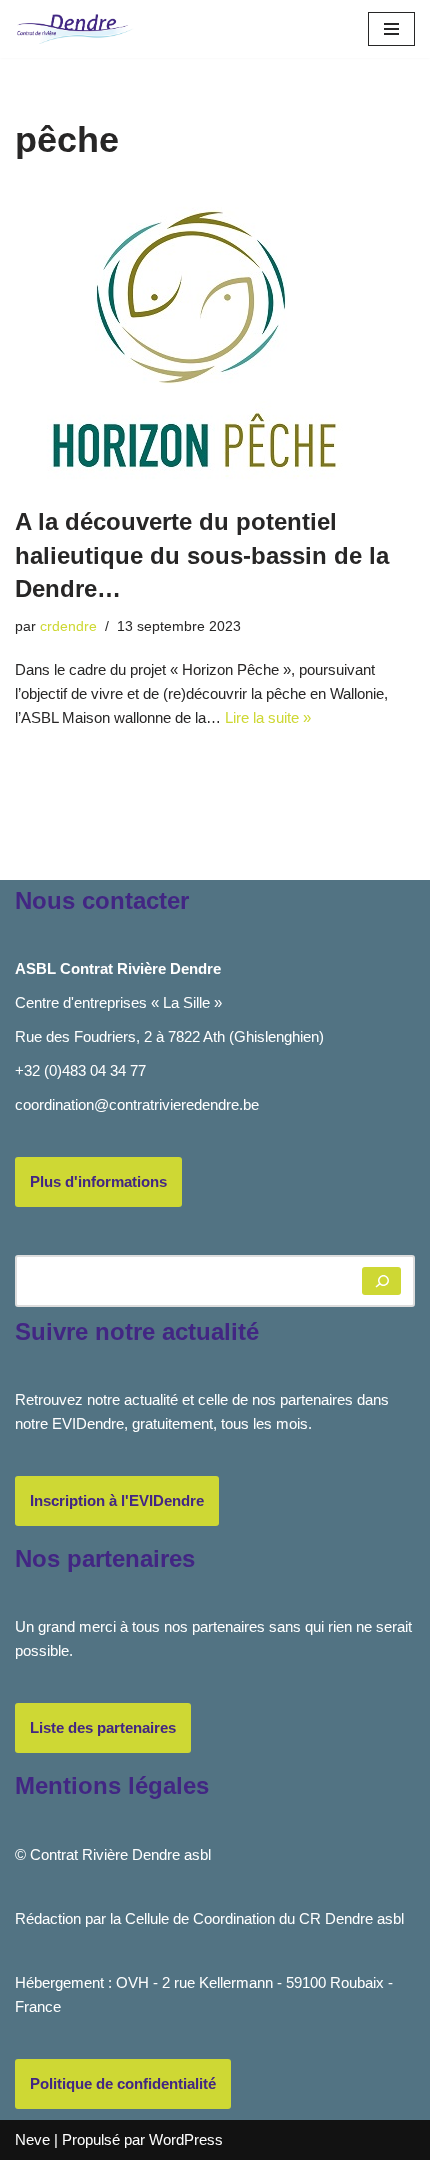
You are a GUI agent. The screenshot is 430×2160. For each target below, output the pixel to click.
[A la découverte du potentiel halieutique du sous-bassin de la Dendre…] (215, 338)
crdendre (68, 626)
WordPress (186, 2139)
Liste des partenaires (103, 1727)
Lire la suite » (268, 717)
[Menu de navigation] (391, 29)
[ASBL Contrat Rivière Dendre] (75, 29)
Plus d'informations (98, 1181)
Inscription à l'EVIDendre (117, 1500)
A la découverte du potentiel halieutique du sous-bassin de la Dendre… (202, 555)
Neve (32, 2139)
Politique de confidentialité (123, 2083)
